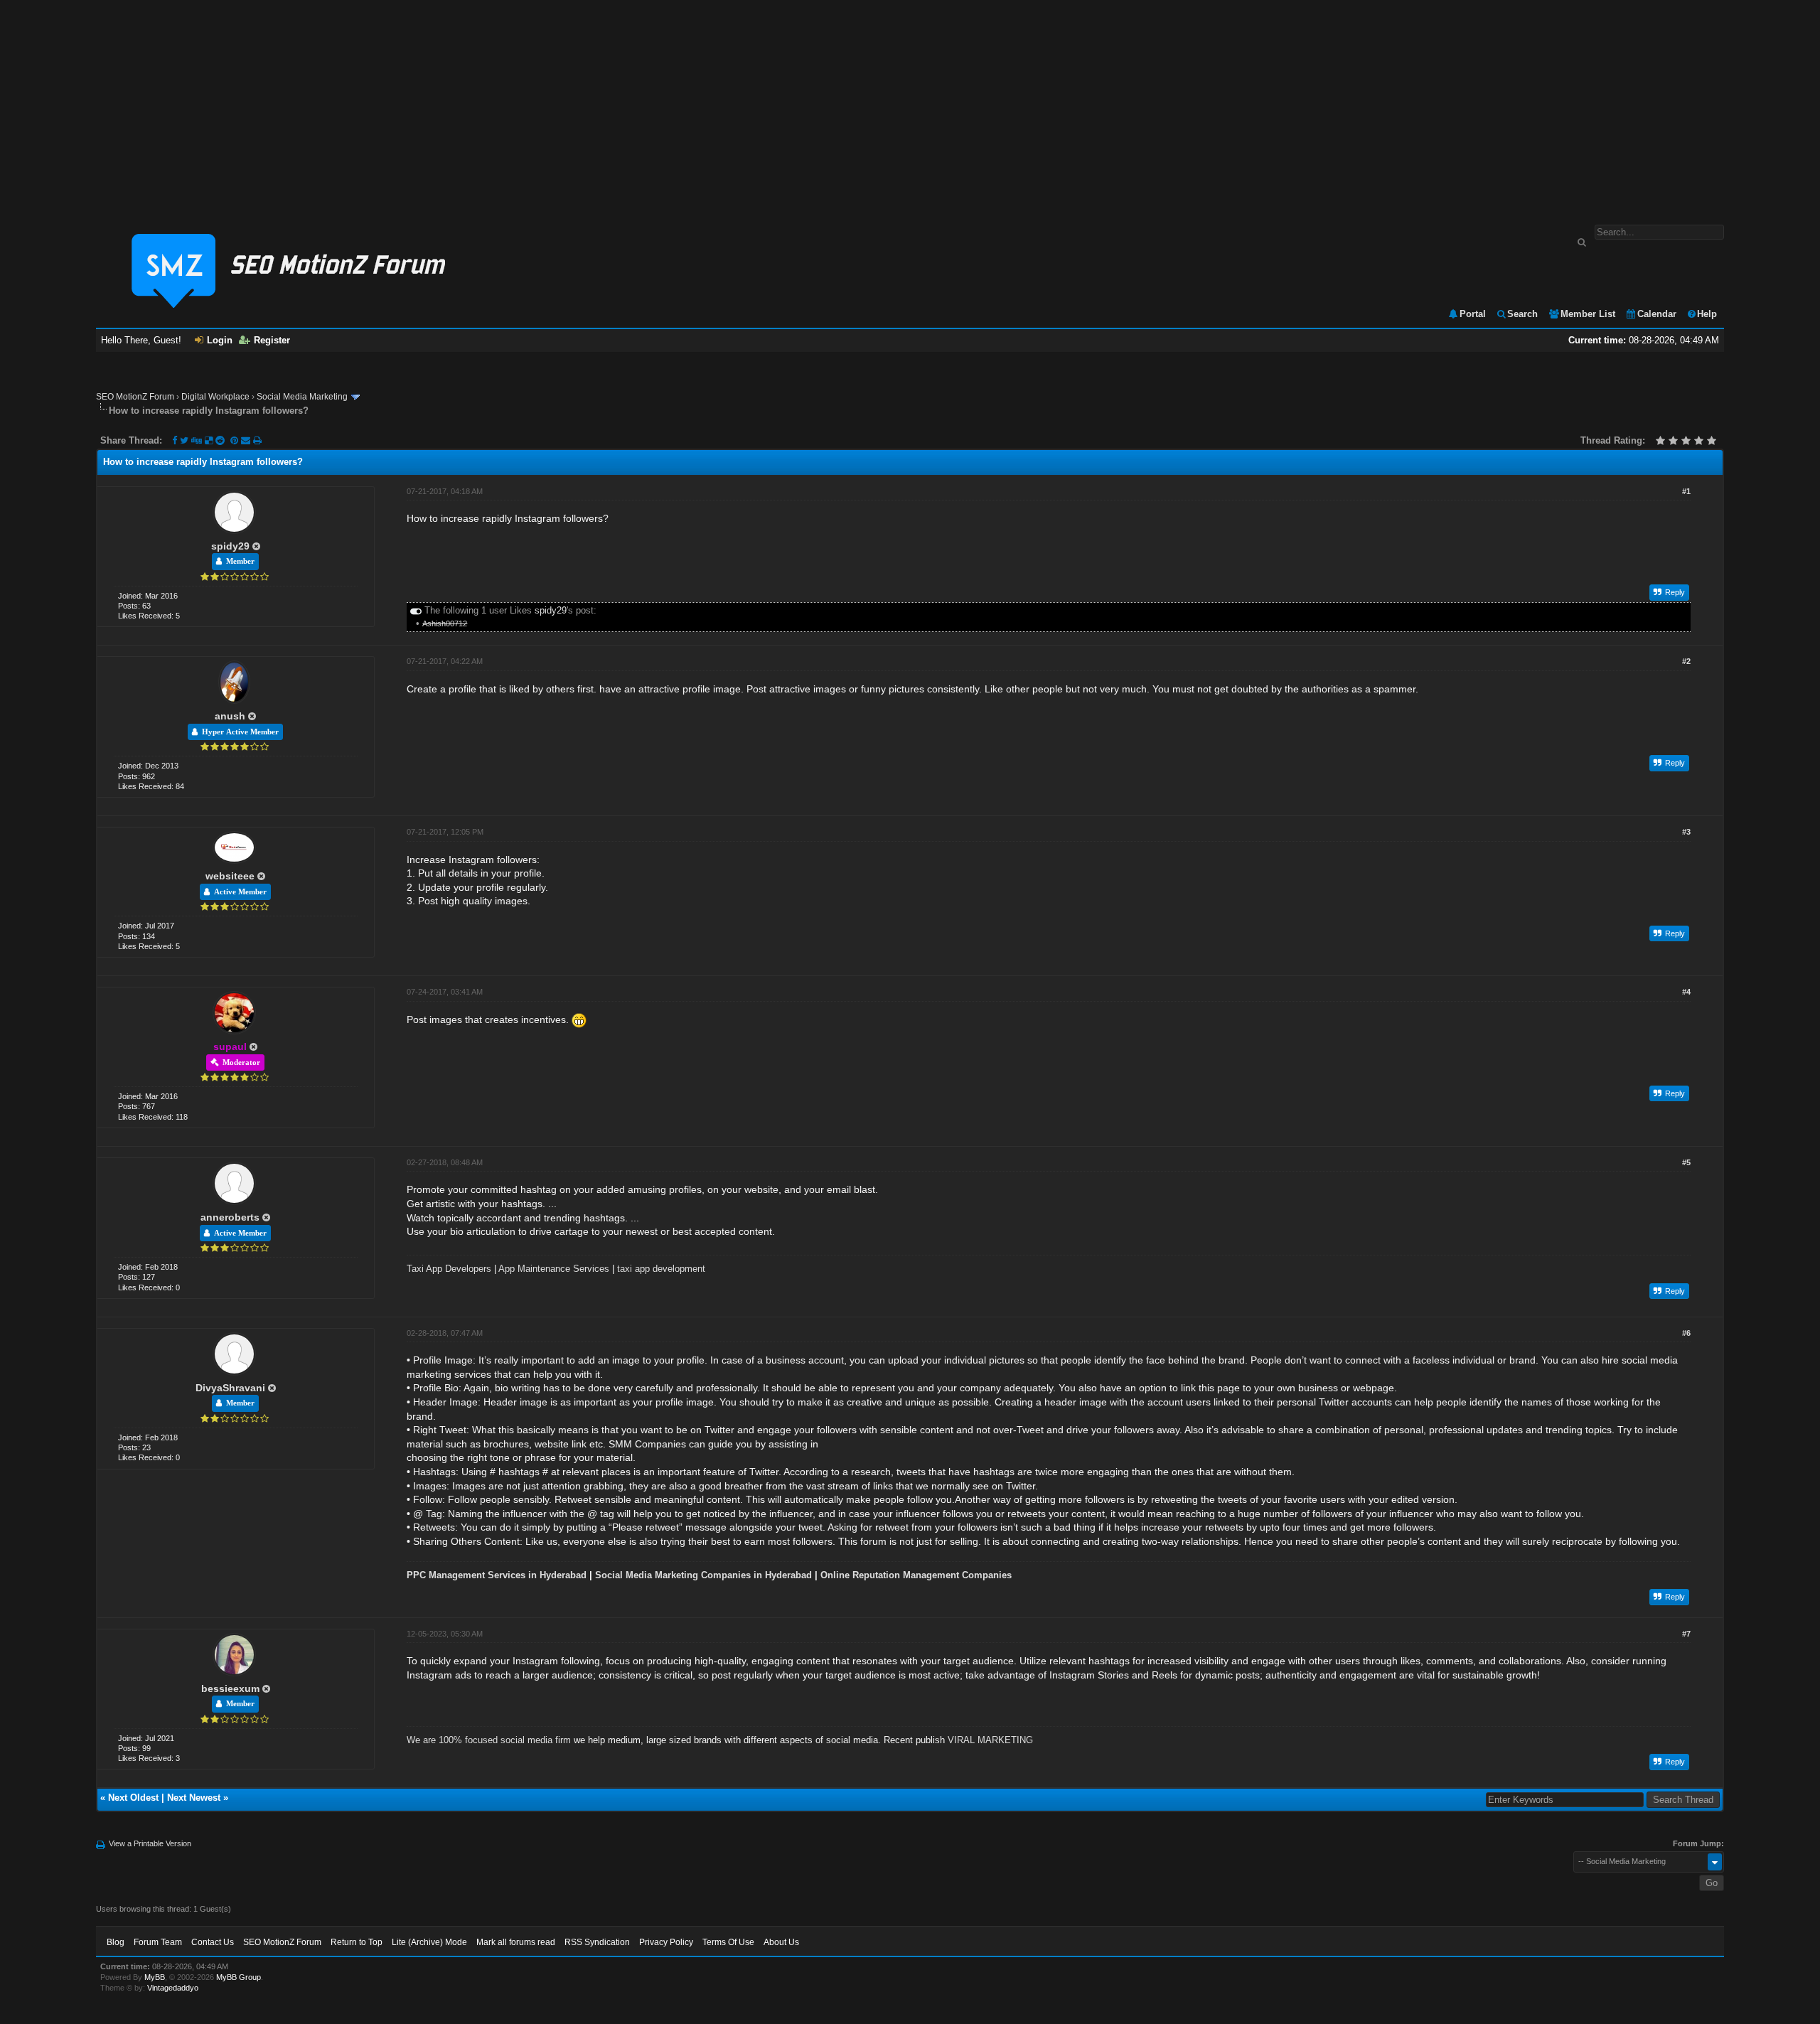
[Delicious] (209, 440)
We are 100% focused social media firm (489, 1740)
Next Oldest (133, 1798)
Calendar (1657, 314)
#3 (1686, 832)
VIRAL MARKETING (990, 1740)
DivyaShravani (230, 1388)
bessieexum (230, 1688)
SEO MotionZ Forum (135, 397)
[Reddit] (220, 440)
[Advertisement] (910, 105)
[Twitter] (184, 440)
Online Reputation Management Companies (916, 1575)
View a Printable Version (150, 1843)
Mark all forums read (516, 1942)
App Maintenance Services (554, 1269)
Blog (116, 1942)
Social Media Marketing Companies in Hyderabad (703, 1575)
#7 (1686, 1634)
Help (1707, 314)
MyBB (155, 1977)
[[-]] (416, 610)
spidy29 (230, 546)
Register (272, 340)
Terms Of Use (728, 1942)
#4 (1686, 992)
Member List (1588, 314)
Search (1522, 314)
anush (230, 716)
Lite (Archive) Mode (429, 1942)
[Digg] (197, 440)
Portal (1473, 314)
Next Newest (194, 1798)
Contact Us (213, 1942)
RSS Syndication (597, 1942)
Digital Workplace (215, 397)
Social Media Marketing (302, 397)
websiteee (230, 876)
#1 (1686, 491)
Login (220, 340)
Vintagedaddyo (173, 1988)
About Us (781, 1942)
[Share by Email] (247, 440)
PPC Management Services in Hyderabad (497, 1575)
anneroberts (230, 1217)
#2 (1686, 661)
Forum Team (158, 1942)
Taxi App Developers (449, 1269)
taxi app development (661, 1269)
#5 (1686, 1162)
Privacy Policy (666, 1942)
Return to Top (357, 1942)
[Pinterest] (236, 440)
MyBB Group (239, 1977)
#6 (1686, 1333)
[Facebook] (175, 440)
